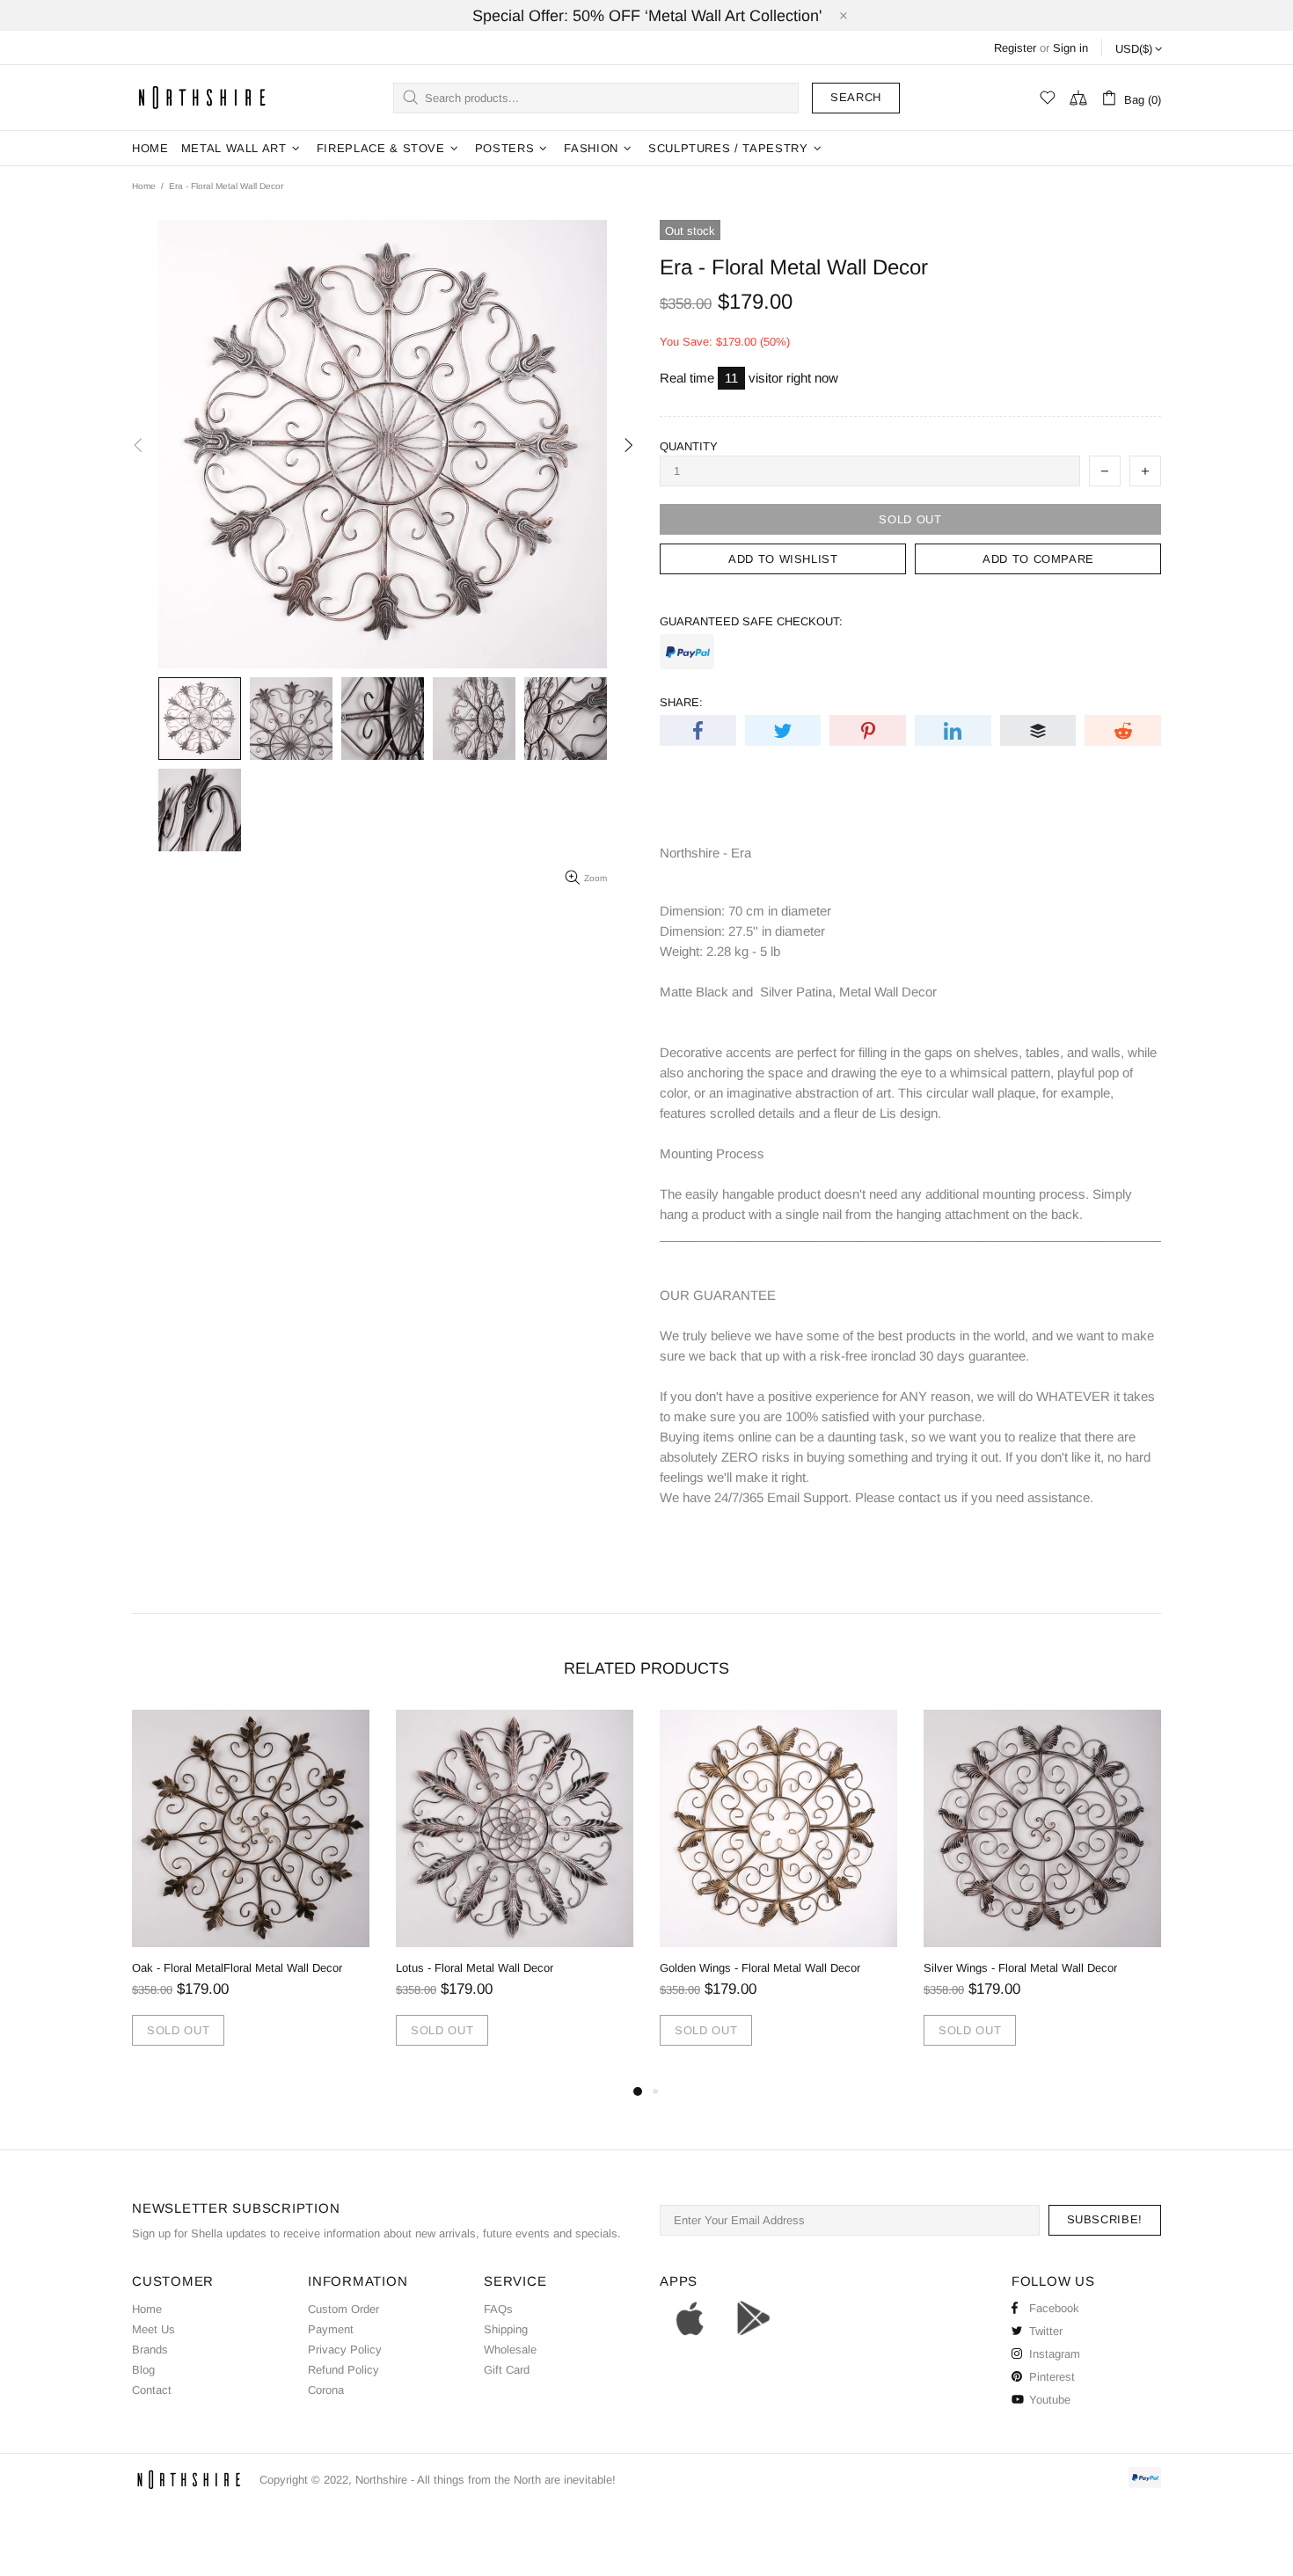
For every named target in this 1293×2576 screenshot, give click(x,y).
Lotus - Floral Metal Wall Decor (475, 1968)
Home (144, 186)
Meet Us (153, 2329)
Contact (152, 2390)
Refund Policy (343, 2370)
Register (1015, 48)
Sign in (1070, 48)
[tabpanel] (251, 1895)
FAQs (498, 2309)
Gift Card (507, 2370)
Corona (326, 2390)
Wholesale (510, 2350)
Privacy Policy (345, 2350)
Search (856, 97)
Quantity (689, 446)
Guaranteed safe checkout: (751, 621)
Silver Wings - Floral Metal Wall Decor (1020, 1968)
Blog (143, 2370)
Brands (150, 2350)
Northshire (381, 2480)
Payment (331, 2329)
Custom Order (343, 2309)
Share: (681, 702)
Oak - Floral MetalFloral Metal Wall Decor (237, 1968)
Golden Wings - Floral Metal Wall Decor (760, 1968)
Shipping (506, 2329)
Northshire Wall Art (202, 97)
